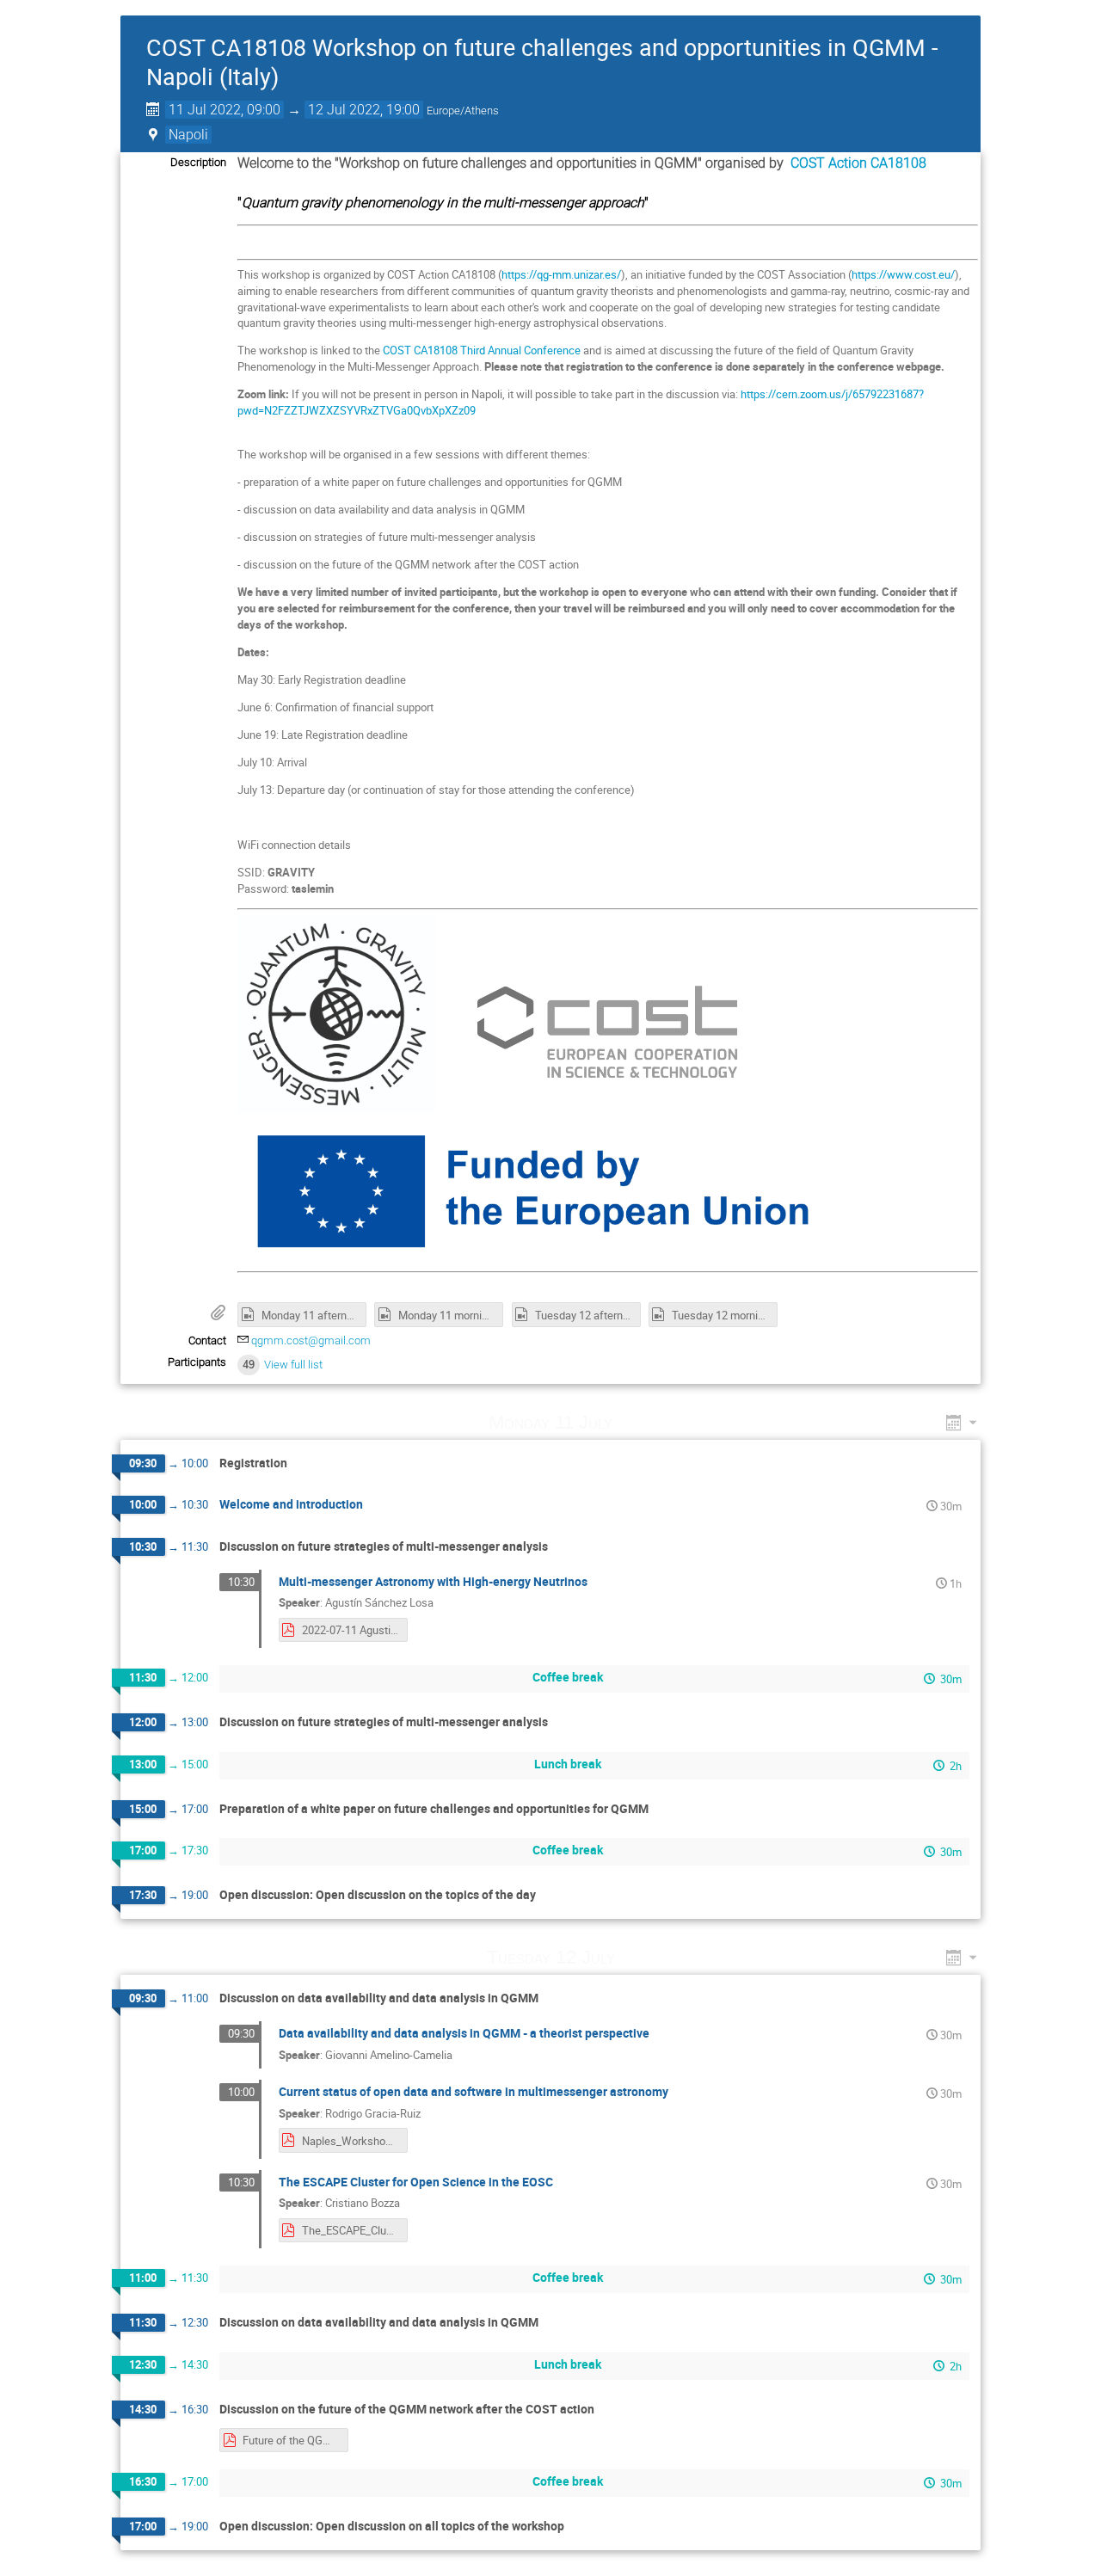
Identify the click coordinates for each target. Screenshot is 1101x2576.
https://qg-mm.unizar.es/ (561, 274)
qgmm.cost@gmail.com (311, 1340)
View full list (293, 1365)
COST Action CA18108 (858, 163)
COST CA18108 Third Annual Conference (482, 350)
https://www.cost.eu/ (903, 274)
